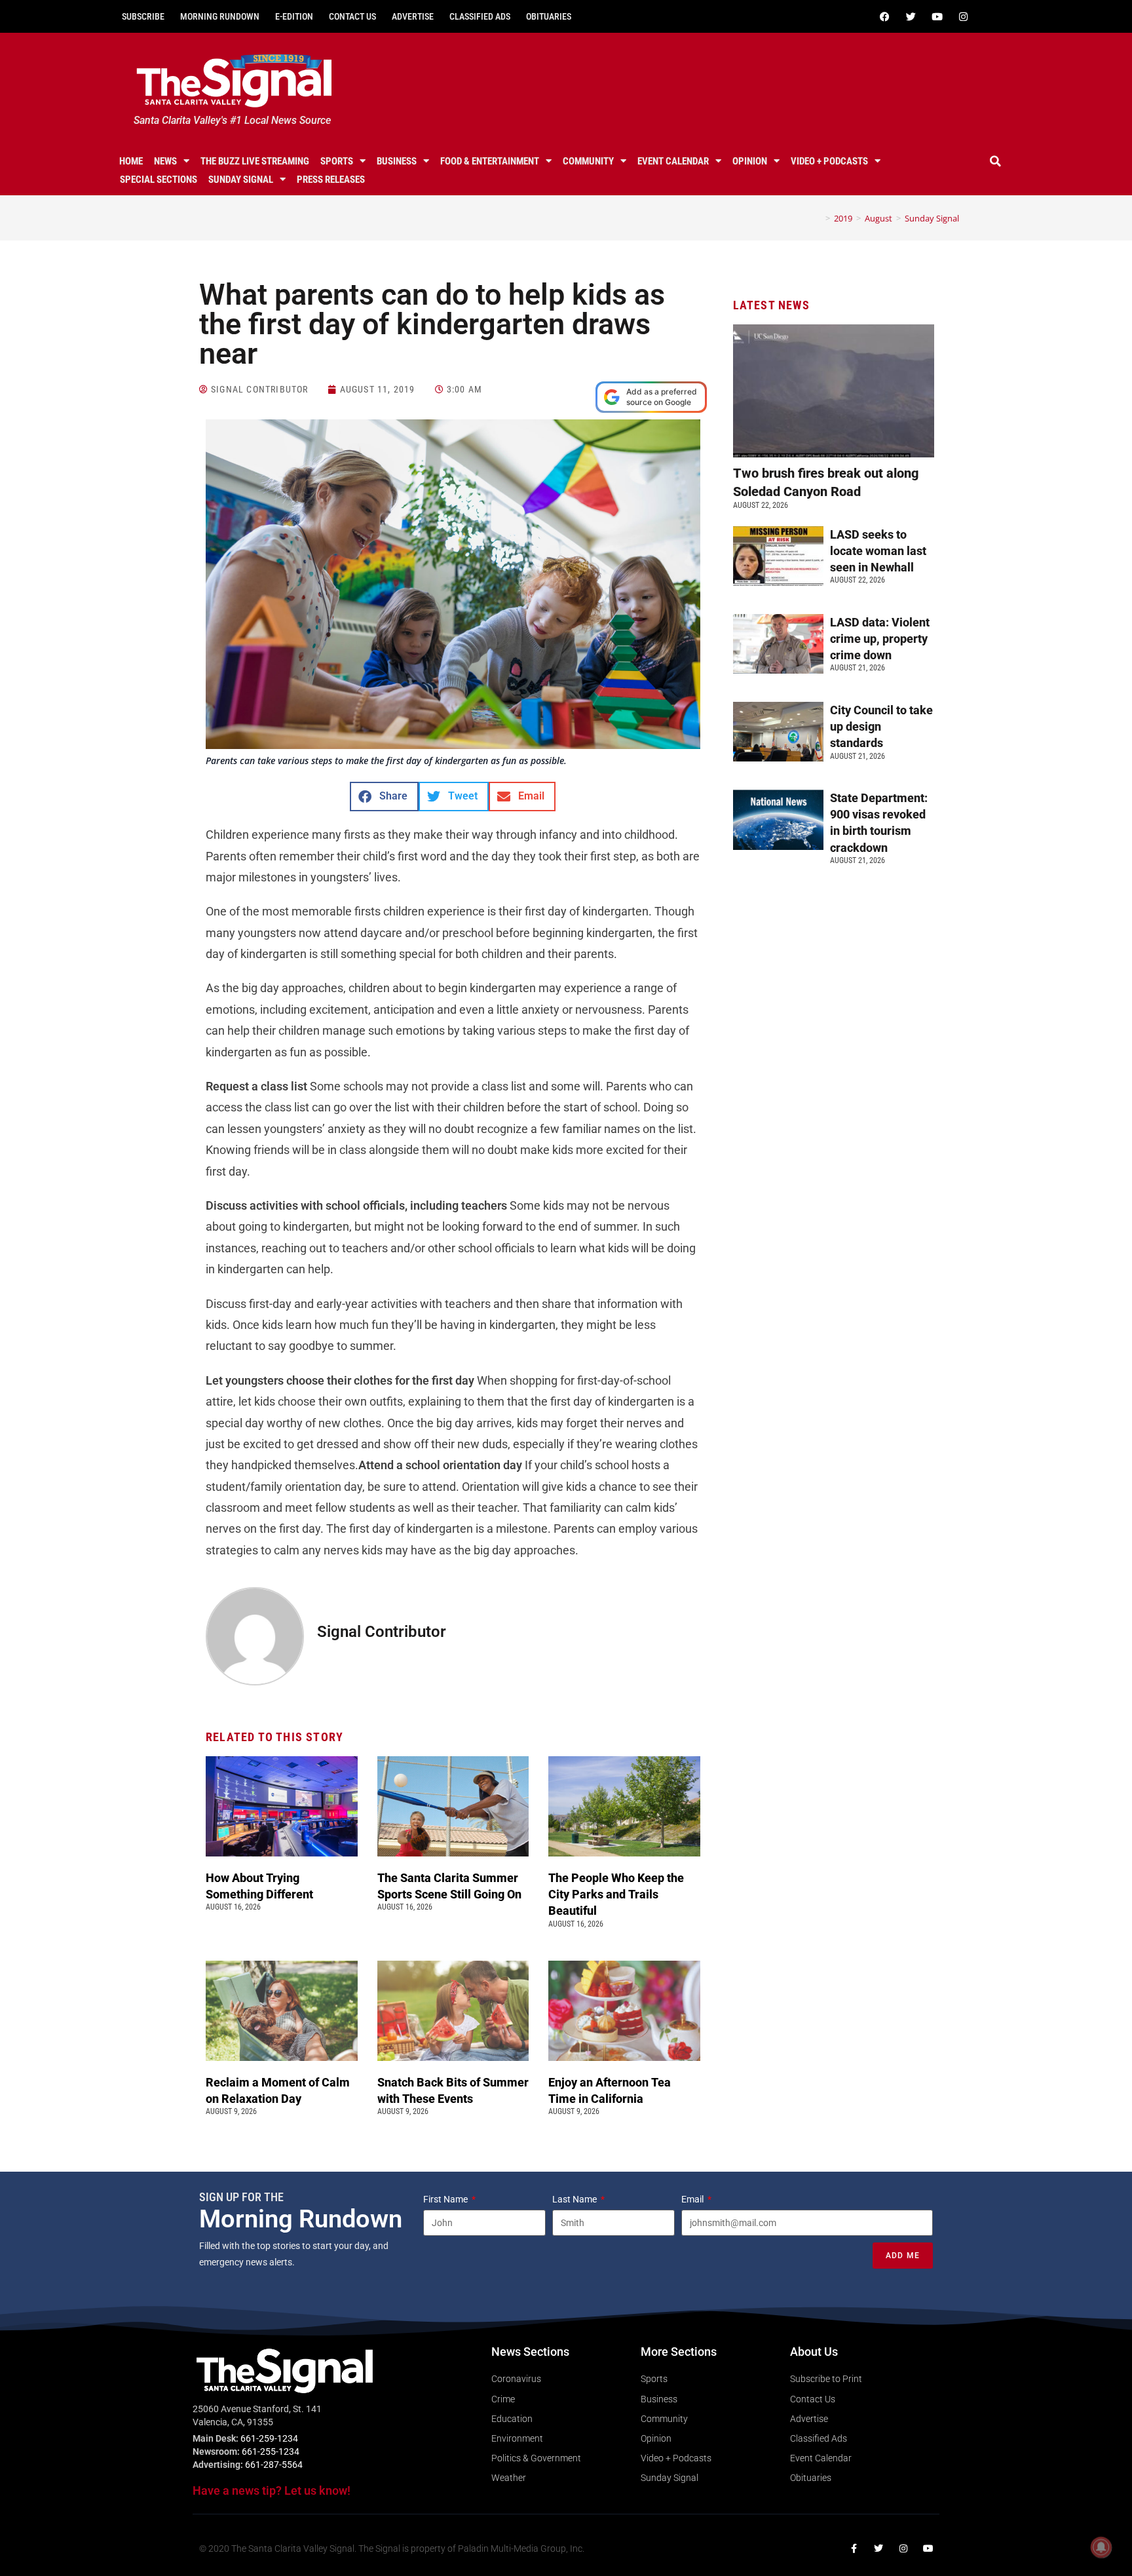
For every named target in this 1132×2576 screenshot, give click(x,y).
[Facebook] (884, 16)
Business (397, 161)
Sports (337, 161)
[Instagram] (963, 16)
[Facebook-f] (854, 2548)
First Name (446, 2199)
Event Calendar (673, 161)
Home (131, 161)
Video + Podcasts (829, 161)
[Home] (818, 218)
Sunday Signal (241, 180)
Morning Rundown (220, 16)
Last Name (575, 2199)
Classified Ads (480, 16)
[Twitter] (911, 16)
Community (588, 161)
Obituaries (549, 16)
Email (693, 2199)
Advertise (413, 16)
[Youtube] (937, 16)
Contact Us (352, 16)
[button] (996, 161)
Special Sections (159, 180)
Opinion (750, 161)
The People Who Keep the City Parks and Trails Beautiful (616, 1894)
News (165, 161)
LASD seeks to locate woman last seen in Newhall (878, 551)
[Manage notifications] (1101, 2547)
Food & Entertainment (490, 161)
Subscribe (143, 16)
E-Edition (294, 16)
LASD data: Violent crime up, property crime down (880, 639)
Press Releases (331, 180)
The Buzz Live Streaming (255, 161)
